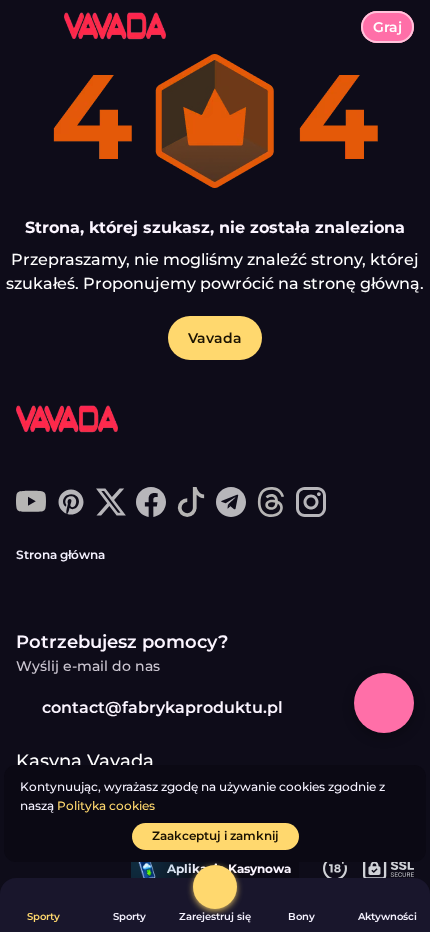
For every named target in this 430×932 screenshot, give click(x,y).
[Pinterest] (71, 511)
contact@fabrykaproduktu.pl (162, 707)
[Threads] (271, 511)
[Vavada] (91, 422)
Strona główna (60, 554)
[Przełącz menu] (32, 32)
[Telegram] (231, 511)
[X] (111, 511)
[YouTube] (31, 511)
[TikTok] (191, 511)
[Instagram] (311, 511)
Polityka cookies (106, 805)
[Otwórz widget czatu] (384, 703)
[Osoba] (215, 887)
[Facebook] (151, 511)
